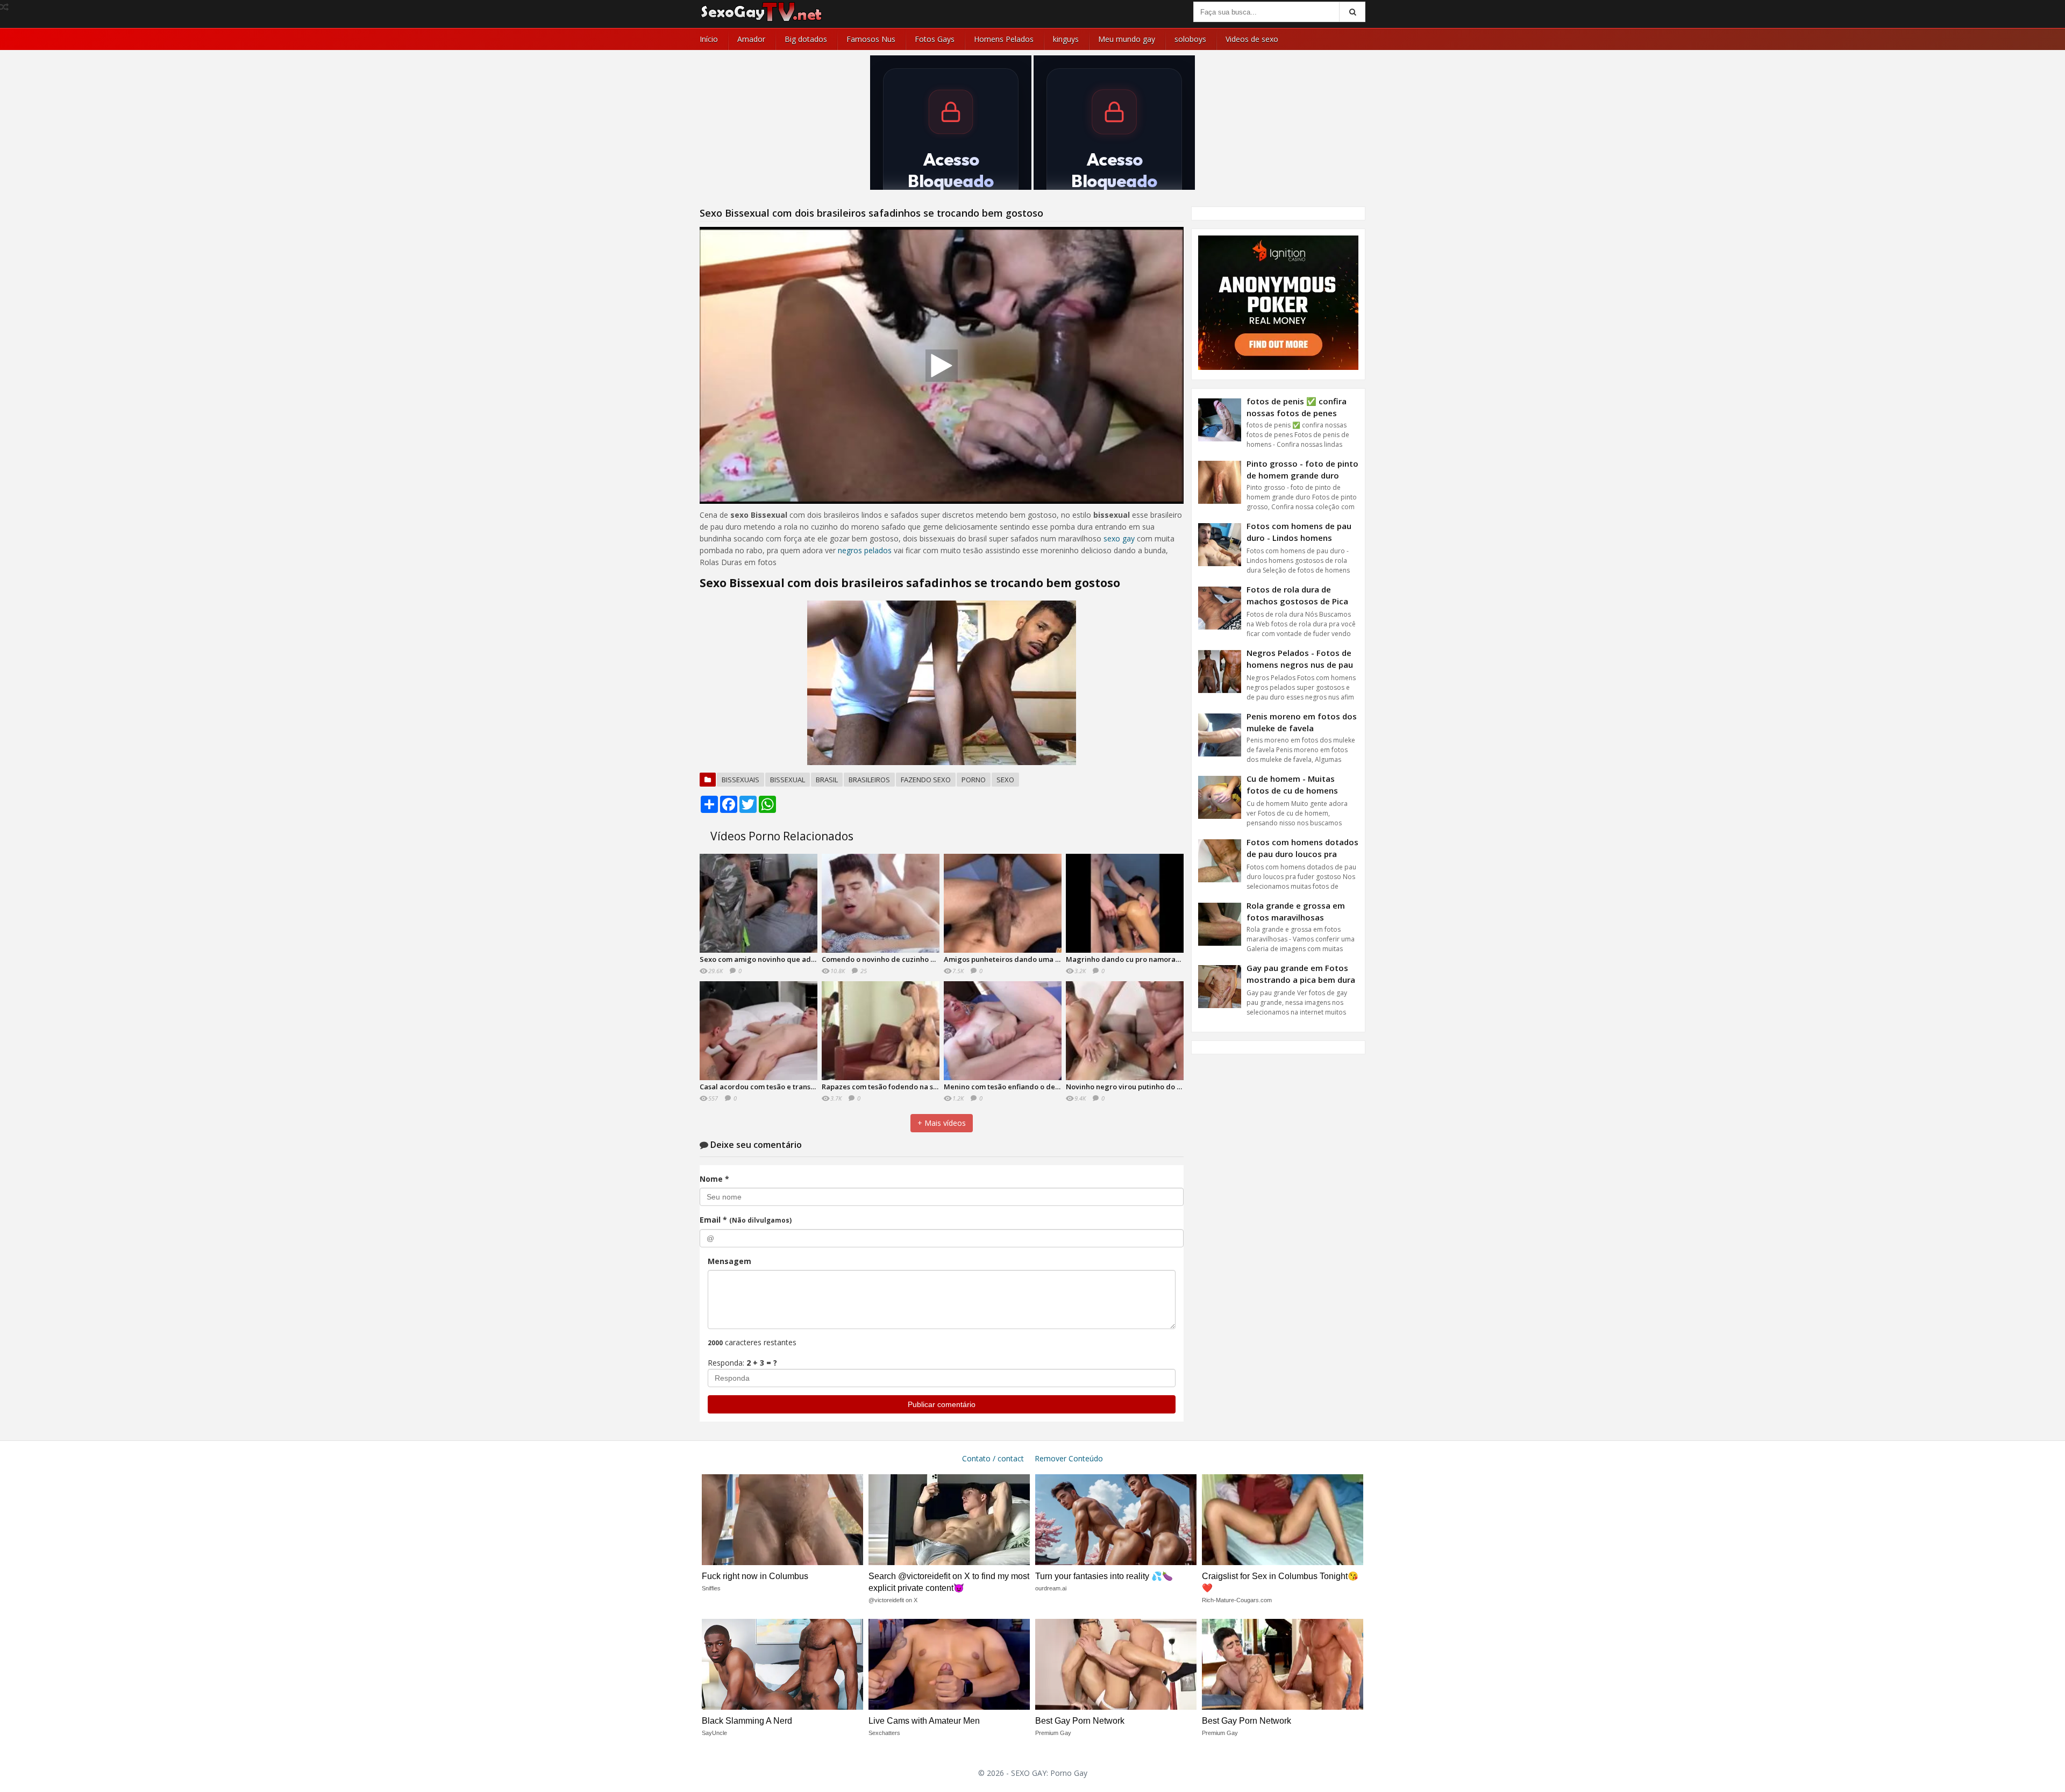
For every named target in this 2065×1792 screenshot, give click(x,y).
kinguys (1066, 39)
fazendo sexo (926, 780)
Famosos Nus (871, 39)
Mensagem (729, 1261)
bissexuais (740, 780)
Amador (751, 39)
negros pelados (865, 550)
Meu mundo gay (1127, 39)
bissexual (788, 780)
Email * (746, 1220)
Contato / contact (993, 1458)
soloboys (1190, 39)
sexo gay (1119, 538)
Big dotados (806, 39)
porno (974, 780)
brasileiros (869, 780)
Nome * (714, 1179)
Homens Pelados (1004, 39)
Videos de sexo (1252, 39)
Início (709, 39)
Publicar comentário (942, 1404)
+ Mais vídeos (942, 1123)
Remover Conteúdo (1069, 1458)
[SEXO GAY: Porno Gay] (761, 20)
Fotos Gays (935, 39)
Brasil (827, 780)
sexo (1005, 780)
